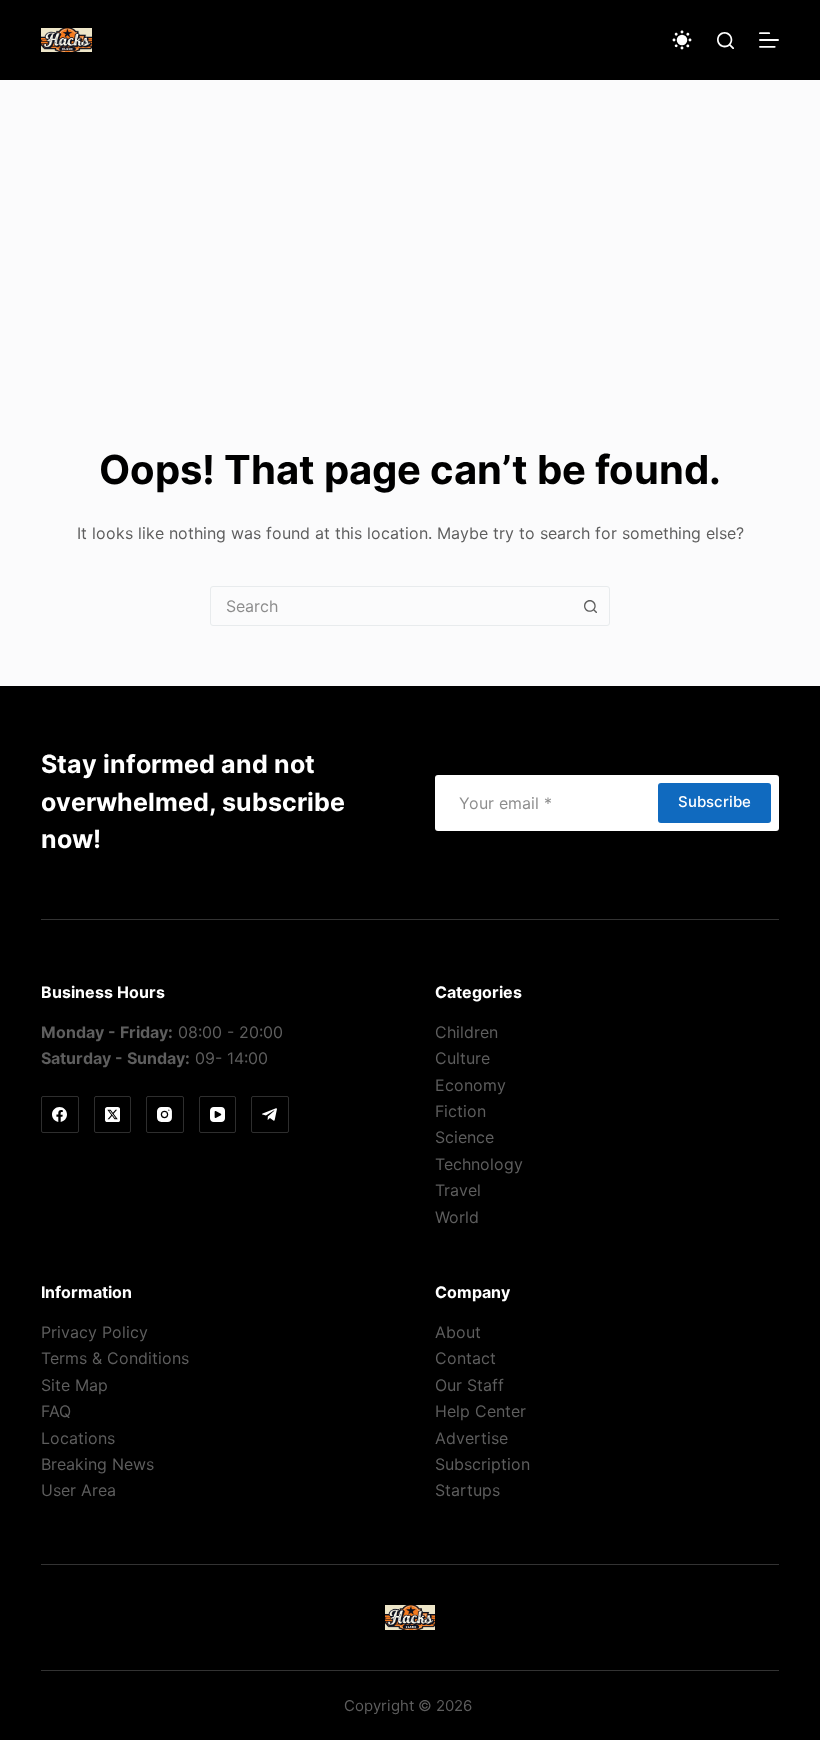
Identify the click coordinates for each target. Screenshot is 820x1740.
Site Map (74, 1385)
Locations (78, 1438)
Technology (479, 1164)
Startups (467, 1490)
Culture (462, 1058)
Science (464, 1137)
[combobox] (391, 606)
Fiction (460, 1111)
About (458, 1332)
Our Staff (469, 1385)
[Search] (725, 40)
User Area (78, 1490)
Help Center (480, 1411)
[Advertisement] (410, 230)
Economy (470, 1085)
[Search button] (590, 606)
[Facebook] (60, 1115)
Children (466, 1032)
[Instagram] (165, 1115)
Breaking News (97, 1464)
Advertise (471, 1438)
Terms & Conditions (115, 1358)
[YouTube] (218, 1115)
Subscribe (714, 801)
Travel (458, 1190)
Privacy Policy (94, 1332)
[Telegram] (270, 1115)
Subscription (482, 1464)
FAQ (56, 1411)
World (457, 1217)
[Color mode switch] (682, 40)
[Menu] (769, 40)
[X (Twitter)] (113, 1115)
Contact (465, 1358)
